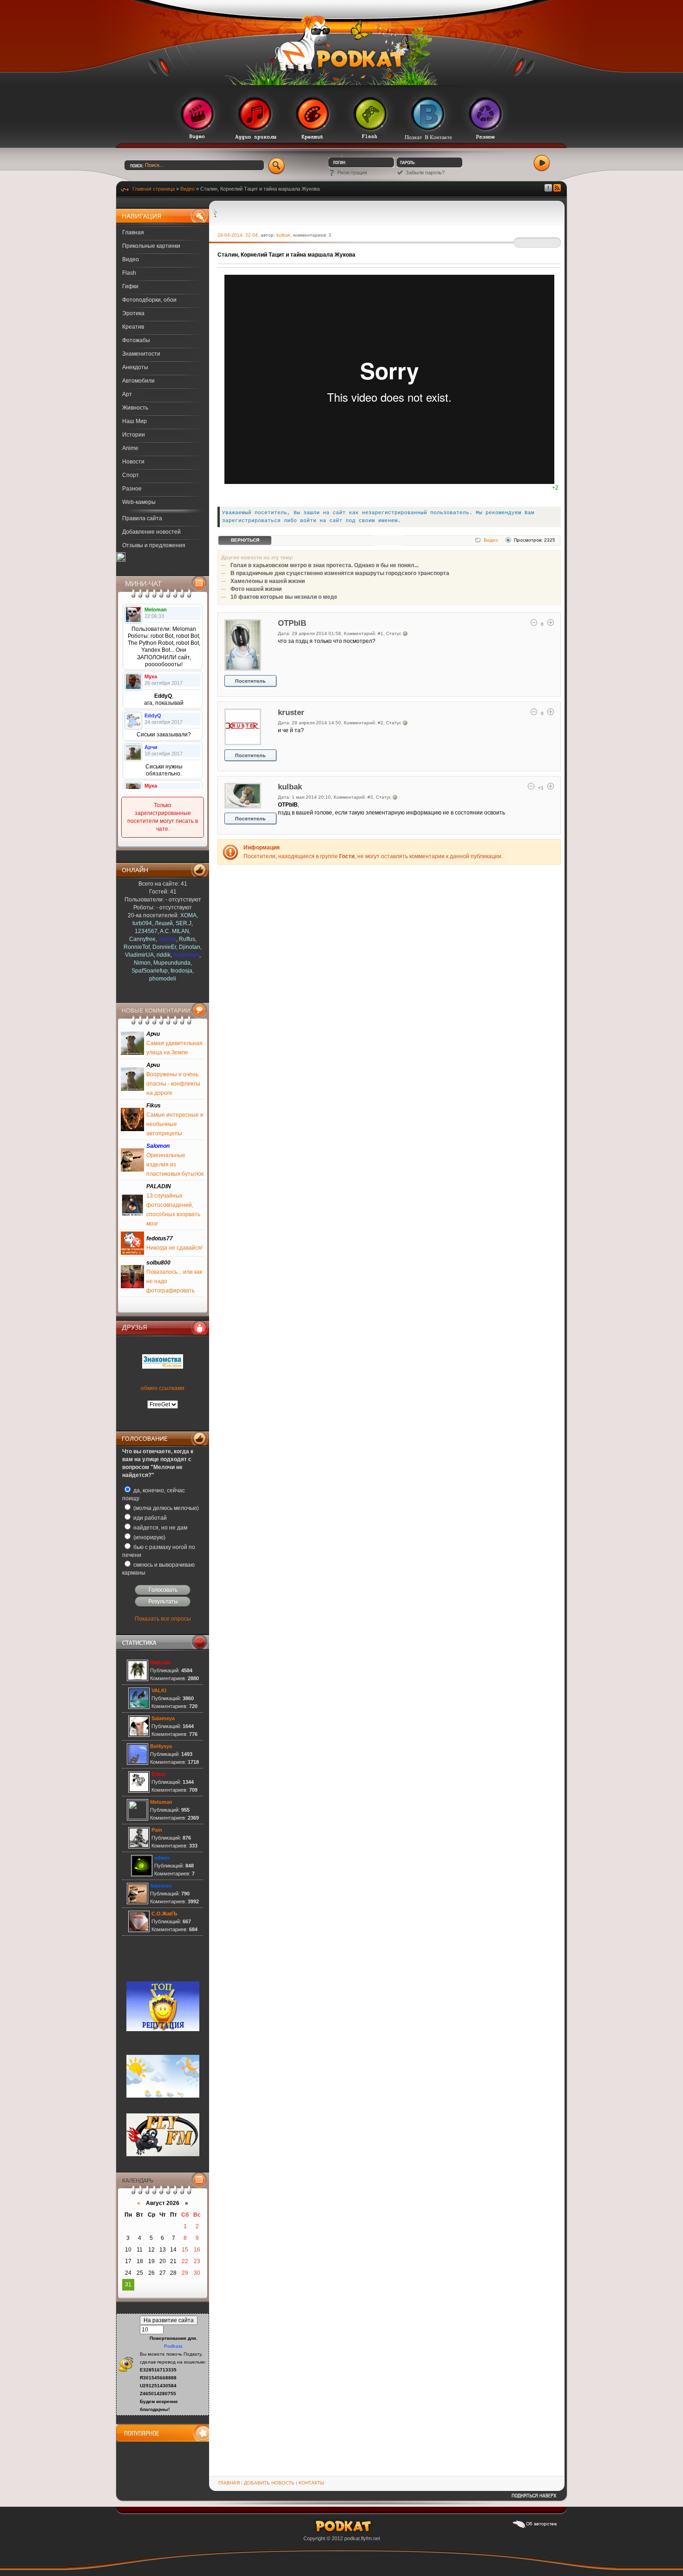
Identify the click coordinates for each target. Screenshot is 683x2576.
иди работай (149, 1518)
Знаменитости (141, 354)
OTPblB (292, 623)
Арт (127, 394)
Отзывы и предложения (154, 545)
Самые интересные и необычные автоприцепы (175, 1124)
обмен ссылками (163, 1388)
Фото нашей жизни (256, 589)
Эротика (133, 313)
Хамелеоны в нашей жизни (268, 581)
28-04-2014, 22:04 (238, 235)
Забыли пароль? (425, 172)
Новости (133, 462)
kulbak (283, 235)
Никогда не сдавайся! (174, 1248)
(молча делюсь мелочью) (165, 1508)
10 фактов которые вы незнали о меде (284, 597)
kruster (291, 712)
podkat (352, 2538)
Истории (134, 435)
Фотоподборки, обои (149, 300)
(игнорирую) (149, 1537)
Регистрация (352, 172)
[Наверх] (534, 2499)
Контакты (312, 2483)
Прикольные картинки (151, 246)
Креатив (133, 327)
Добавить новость (269, 2483)
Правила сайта (142, 518)
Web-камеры (139, 502)
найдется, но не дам (160, 1528)
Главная (133, 232)
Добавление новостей (151, 532)
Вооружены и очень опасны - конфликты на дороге (173, 1084)
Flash (129, 273)
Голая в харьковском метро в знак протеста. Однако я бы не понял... (325, 565)
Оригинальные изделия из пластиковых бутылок (175, 1165)
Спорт (131, 475)
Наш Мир (135, 421)
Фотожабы (136, 340)
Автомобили (138, 381)
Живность (135, 408)
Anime (130, 448)
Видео (131, 259)
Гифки (130, 286)
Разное (132, 489)
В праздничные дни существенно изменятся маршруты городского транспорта (340, 573)
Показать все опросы (163, 1619)
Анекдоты (135, 367)
